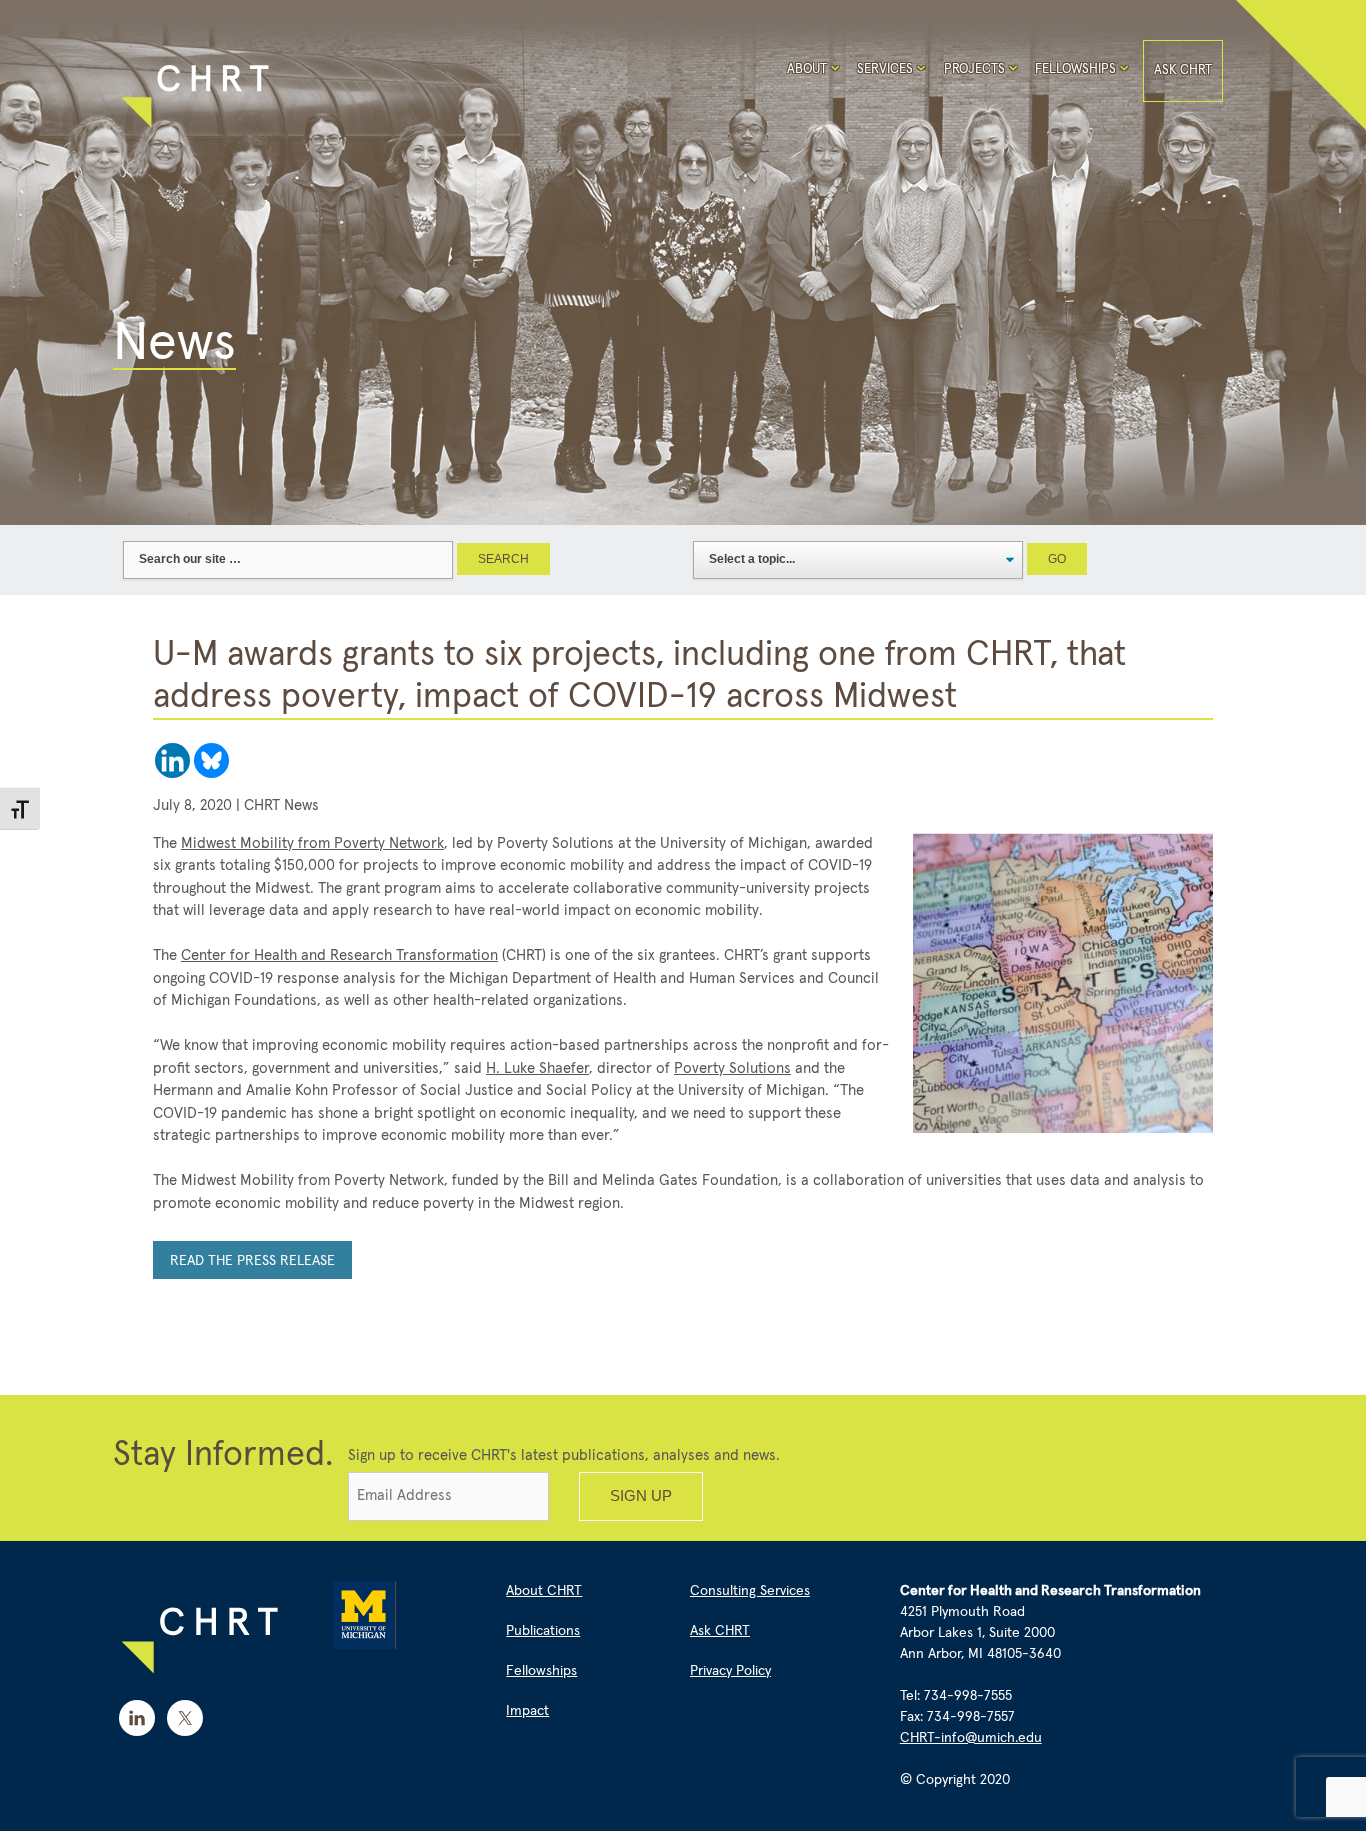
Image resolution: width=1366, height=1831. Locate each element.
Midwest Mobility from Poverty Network (312, 843)
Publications (543, 1631)
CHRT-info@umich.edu (971, 1738)
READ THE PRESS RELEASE (252, 1261)
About (807, 69)
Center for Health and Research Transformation (339, 955)
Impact (527, 1711)
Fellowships (1075, 69)
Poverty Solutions (732, 1068)
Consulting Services (750, 1591)
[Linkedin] (172, 760)
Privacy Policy (730, 1671)
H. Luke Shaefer (537, 1068)
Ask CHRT (1183, 70)
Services (885, 69)
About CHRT (544, 1591)
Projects (974, 69)
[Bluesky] (211, 760)
